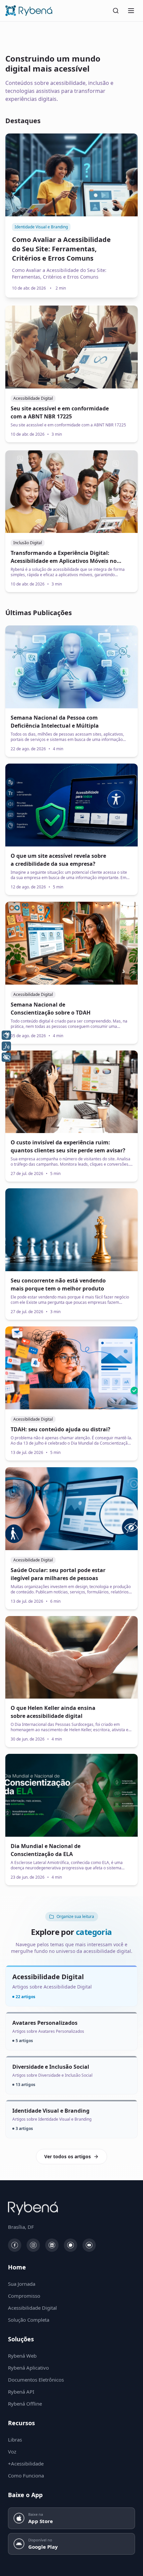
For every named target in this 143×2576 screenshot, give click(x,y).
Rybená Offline (25, 2404)
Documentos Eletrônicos (36, 2380)
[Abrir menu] (131, 11)
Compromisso (24, 2296)
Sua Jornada (22, 2284)
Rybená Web (22, 2356)
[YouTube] (89, 2245)
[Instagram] (33, 2245)
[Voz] (6, 1046)
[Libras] (6, 1035)
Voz (12, 2452)
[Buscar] (116, 11)
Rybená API (21, 2392)
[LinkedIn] (52, 2245)
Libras (15, 2440)
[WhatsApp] (71, 2245)
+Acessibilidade (26, 2463)
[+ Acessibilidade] (6, 1057)
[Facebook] (15, 2245)
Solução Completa (29, 2320)
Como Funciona (26, 2475)
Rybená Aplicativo (28, 2368)
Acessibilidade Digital (32, 2308)
